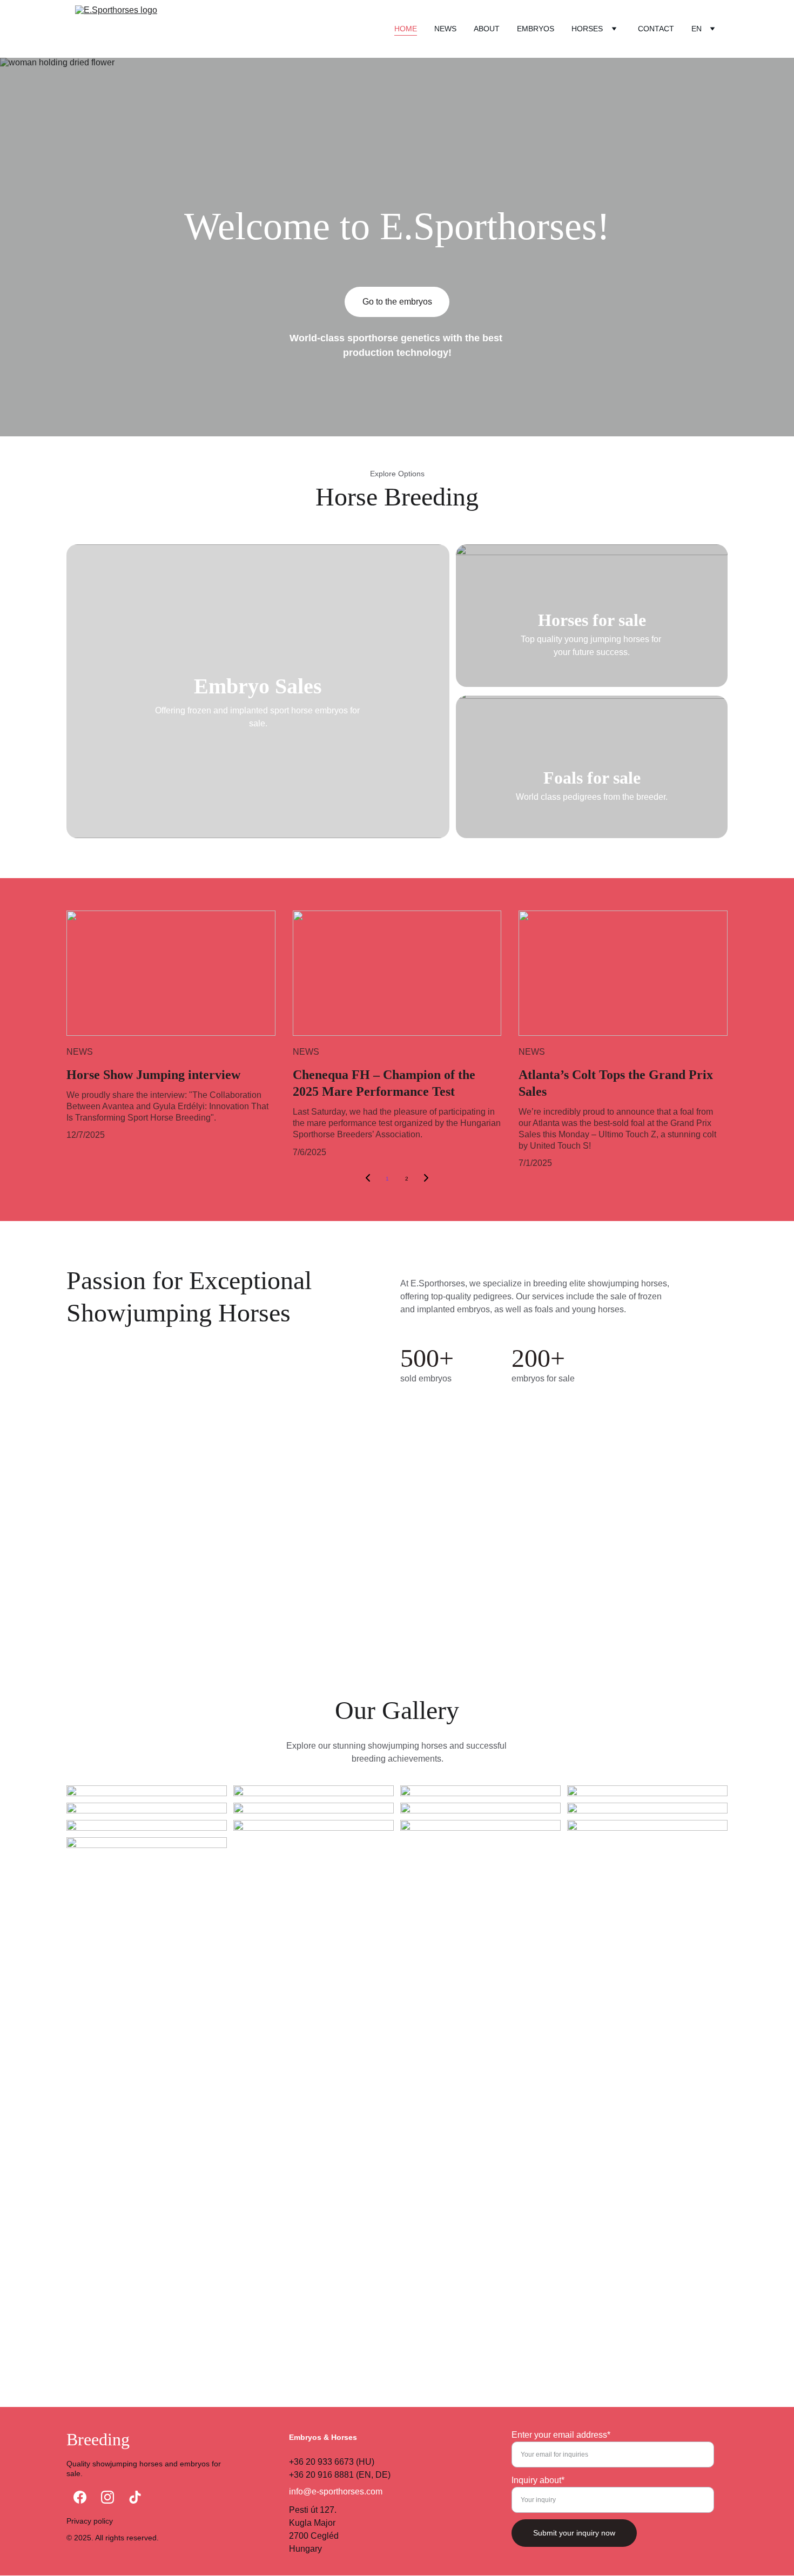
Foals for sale (592, 778)
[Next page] (426, 1179)
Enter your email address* (561, 2435)
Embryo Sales (258, 686)
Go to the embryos (397, 302)
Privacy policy (90, 2521)
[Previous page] (368, 1179)
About (487, 29)
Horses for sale (592, 620)
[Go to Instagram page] (107, 2497)
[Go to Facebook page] (80, 2497)
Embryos (536, 29)
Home (406, 29)
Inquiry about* (538, 2480)
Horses (587, 29)
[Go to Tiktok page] (135, 2497)
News (445, 29)
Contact (656, 29)
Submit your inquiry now (574, 2533)
